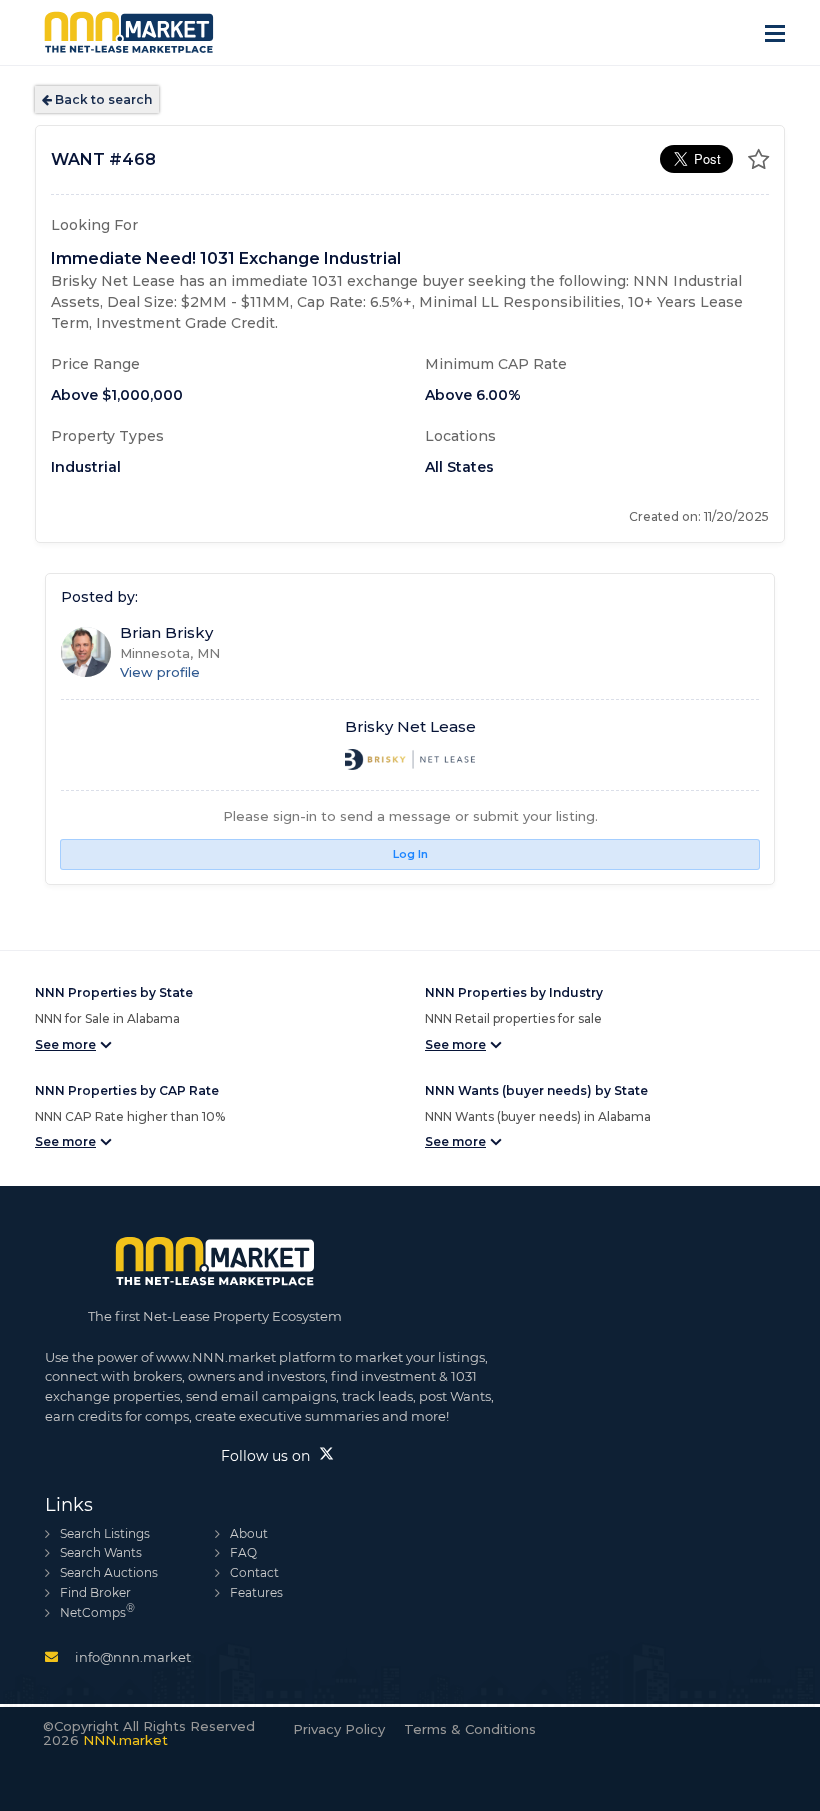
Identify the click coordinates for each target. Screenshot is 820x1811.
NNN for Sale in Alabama (107, 1018)
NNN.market (125, 1740)
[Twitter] (326, 1455)
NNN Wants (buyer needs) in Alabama (538, 1116)
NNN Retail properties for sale (513, 1018)
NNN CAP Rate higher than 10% (130, 1116)
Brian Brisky (166, 632)
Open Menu (775, 31)
